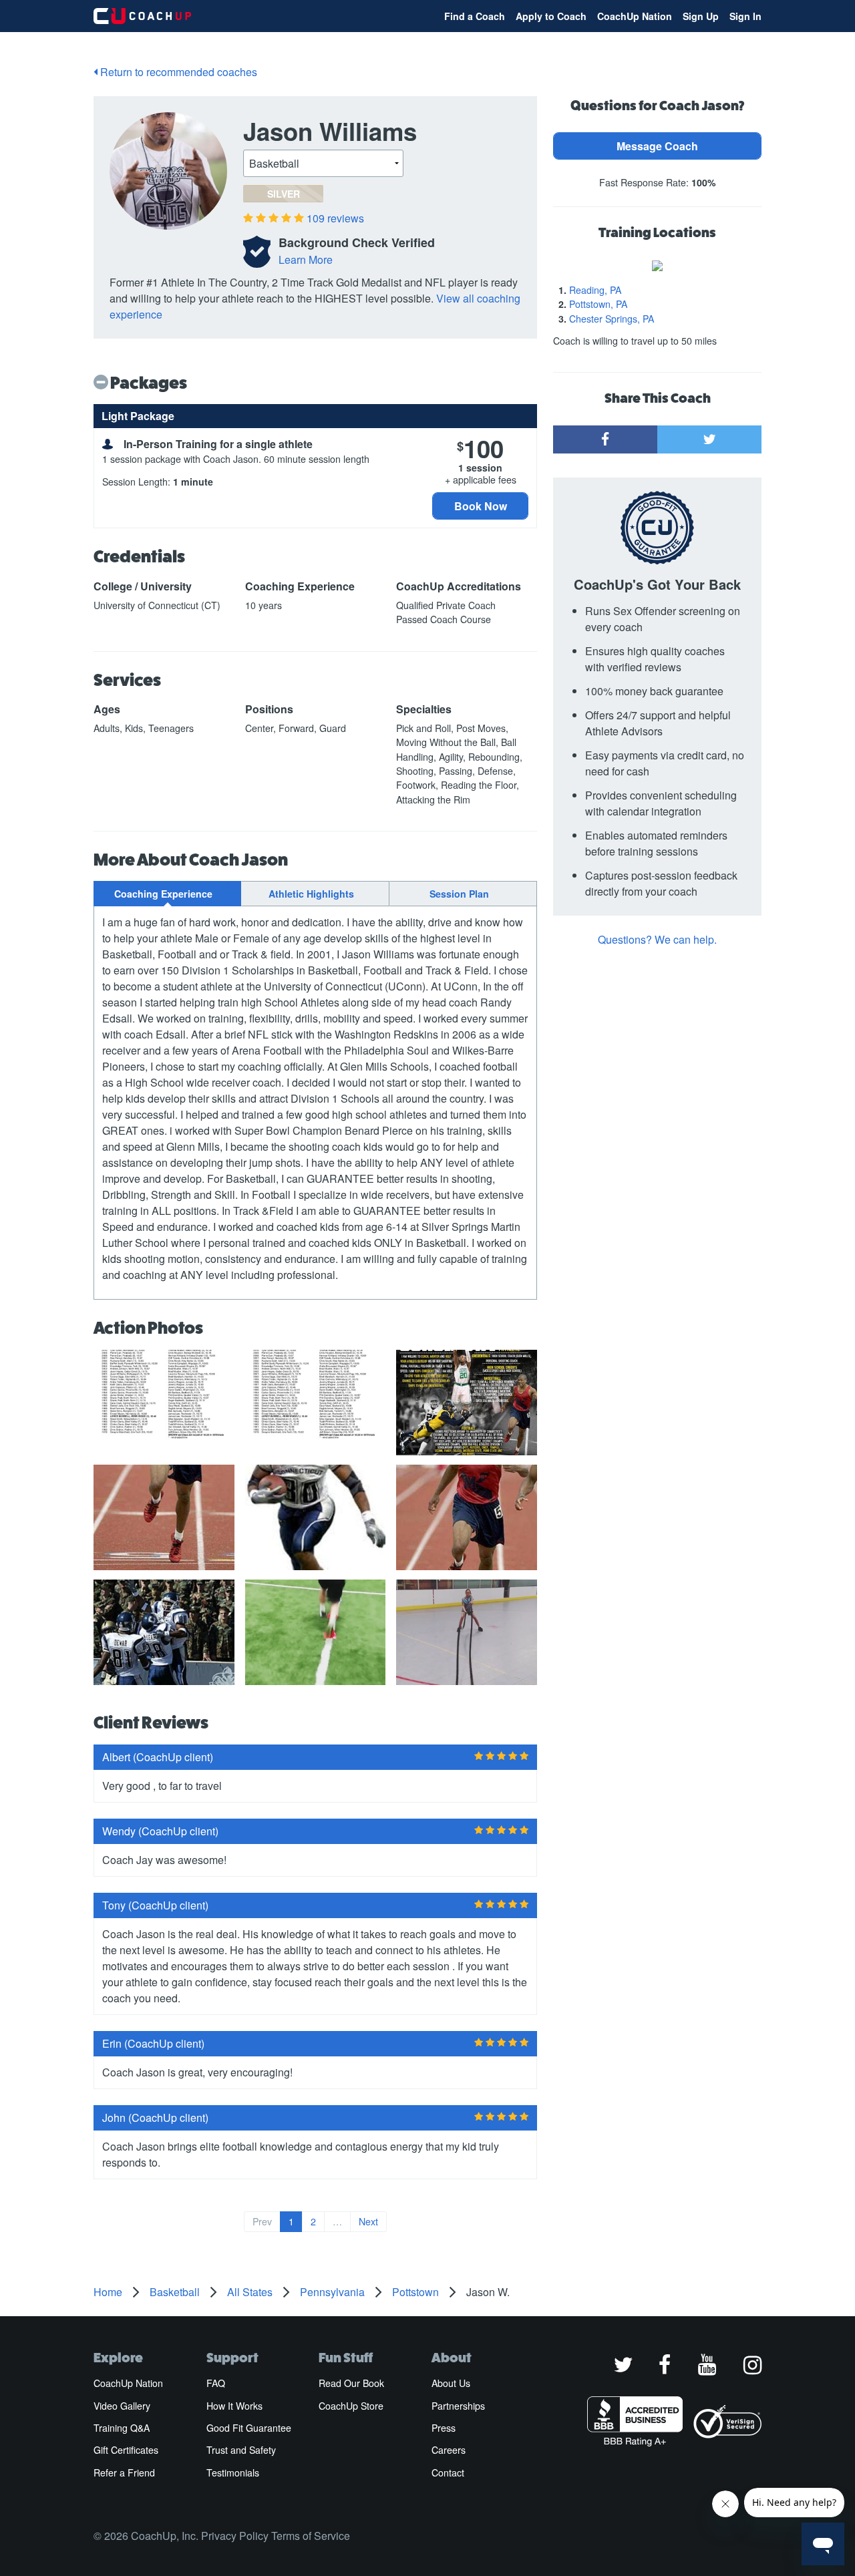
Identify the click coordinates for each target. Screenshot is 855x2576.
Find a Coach (475, 16)
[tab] (167, 894)
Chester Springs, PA (612, 319)
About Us (451, 2383)
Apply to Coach (551, 16)
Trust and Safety (241, 2450)
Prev (262, 2221)
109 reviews (335, 218)
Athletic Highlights (311, 894)
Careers (449, 2450)
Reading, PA (595, 290)
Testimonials (233, 2472)
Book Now (481, 506)
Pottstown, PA (598, 304)
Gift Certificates (126, 2450)
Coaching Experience (163, 894)
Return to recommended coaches (177, 72)
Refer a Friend (124, 2472)
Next (368, 2221)
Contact (448, 2472)
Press (444, 2428)
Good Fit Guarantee (249, 2428)
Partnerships (458, 2406)
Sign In (745, 16)
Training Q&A (122, 2428)
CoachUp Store (351, 2406)
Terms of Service (311, 2536)
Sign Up (701, 16)
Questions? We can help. (657, 939)
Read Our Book (351, 2383)
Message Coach (657, 146)
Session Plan (459, 894)
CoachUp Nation (635, 16)
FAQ (216, 2383)
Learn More (306, 259)
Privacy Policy (235, 2536)
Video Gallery (122, 2406)
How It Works (234, 2406)
